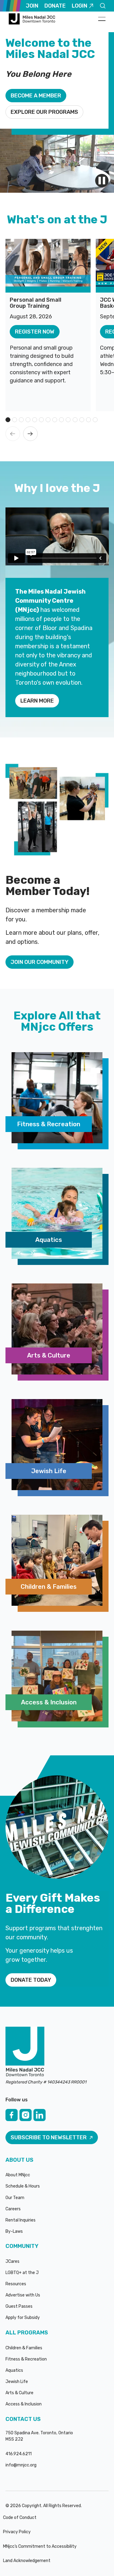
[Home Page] (33, 19)
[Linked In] (40, 2115)
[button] (102, 19)
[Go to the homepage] (25, 2052)
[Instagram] (26, 2115)
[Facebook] (12, 2115)
